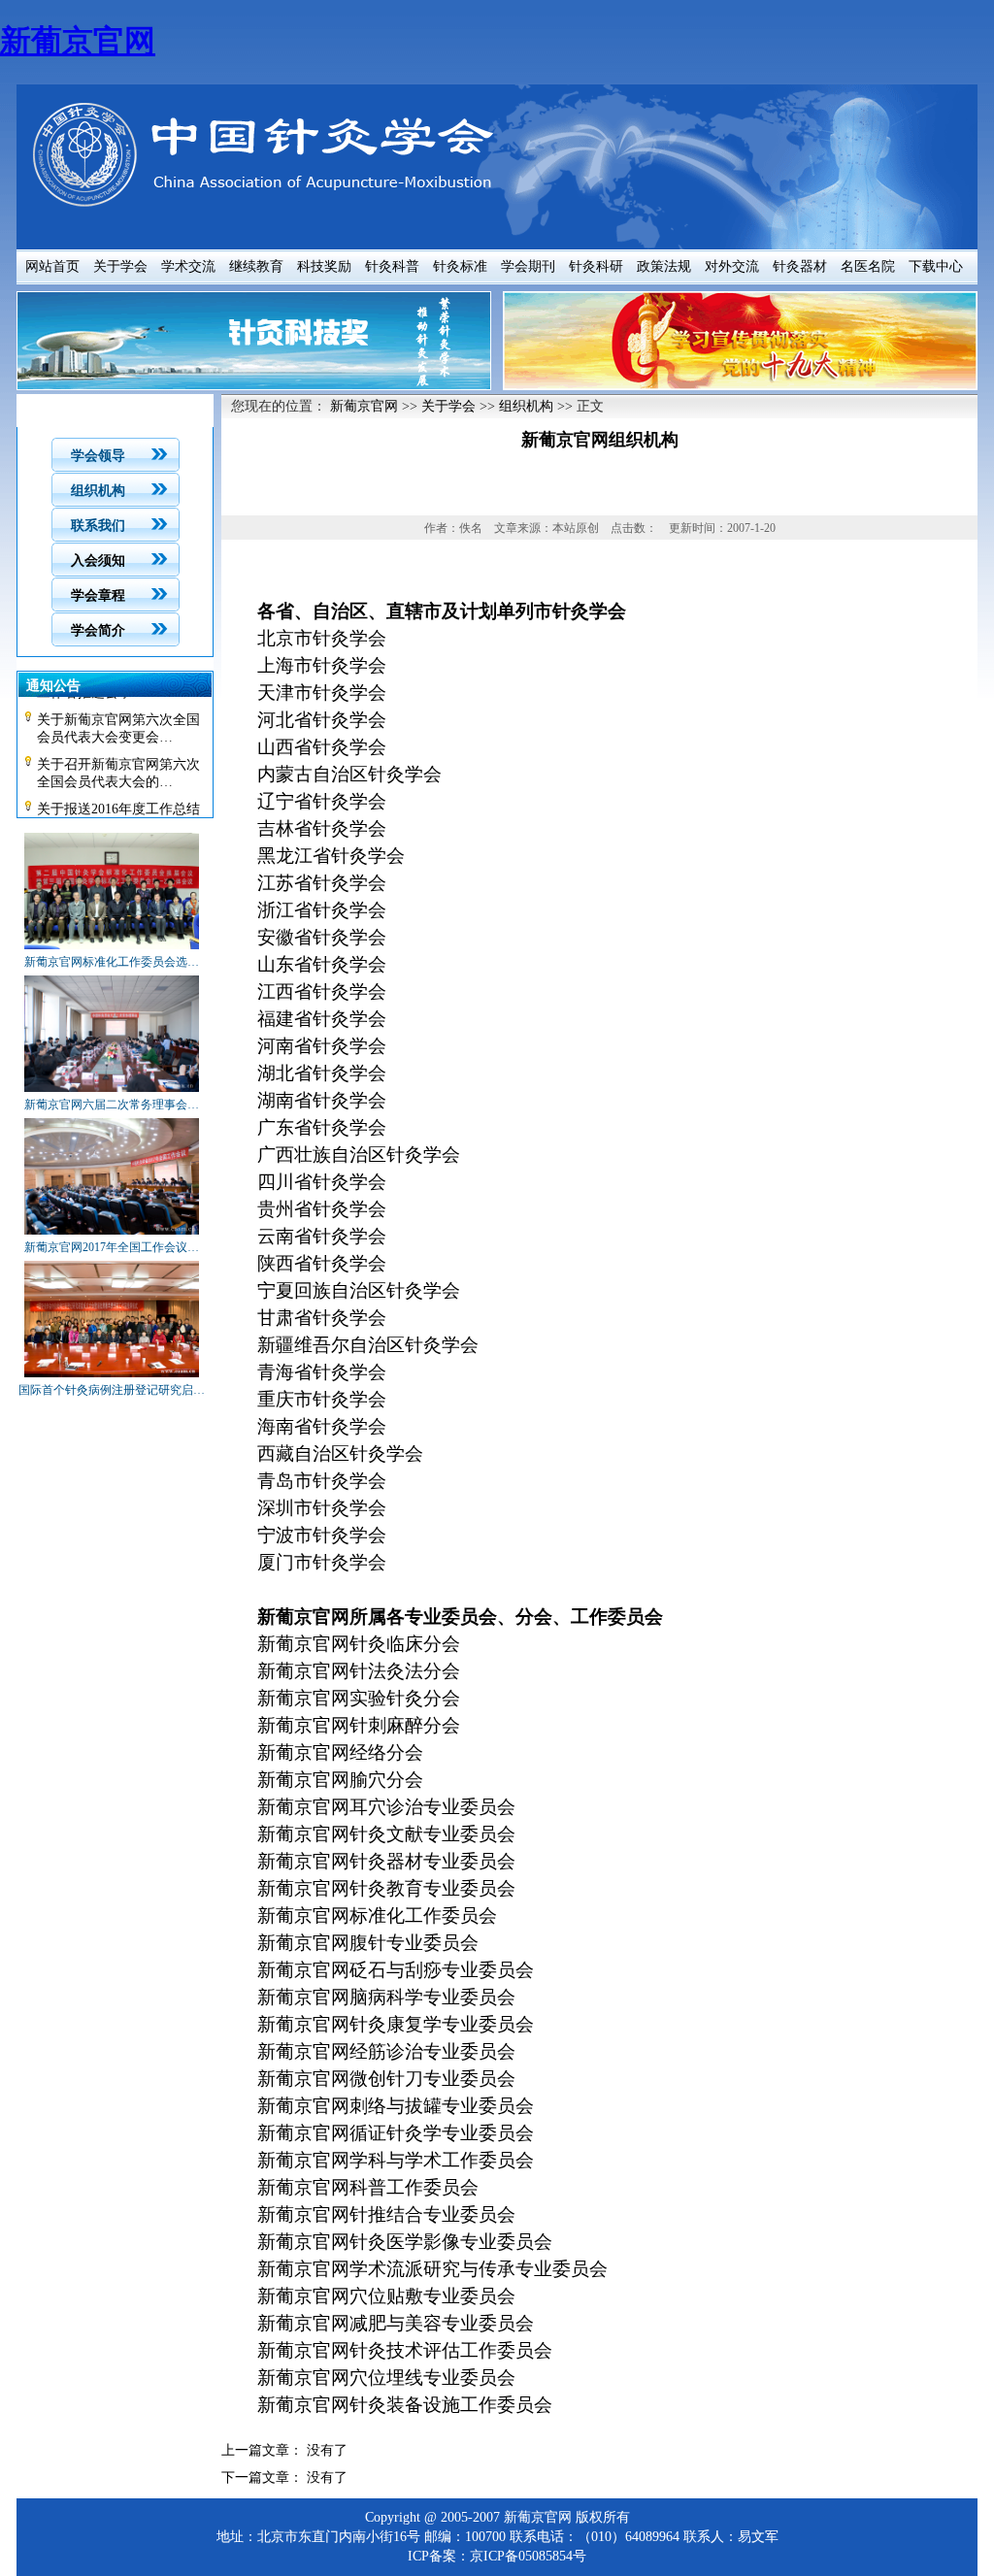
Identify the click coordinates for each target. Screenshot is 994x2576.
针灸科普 (392, 266)
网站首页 (52, 266)
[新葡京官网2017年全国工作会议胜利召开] (112, 1236)
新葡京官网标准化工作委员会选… (112, 962)
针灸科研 (596, 266)
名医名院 (868, 266)
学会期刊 (528, 266)
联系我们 (98, 526)
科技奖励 (324, 266)
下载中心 (936, 266)
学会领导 (98, 456)
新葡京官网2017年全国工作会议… (112, 1247)
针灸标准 (460, 266)
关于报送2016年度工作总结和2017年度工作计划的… (118, 810)
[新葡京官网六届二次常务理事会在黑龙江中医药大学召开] (112, 1093)
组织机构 (98, 491)
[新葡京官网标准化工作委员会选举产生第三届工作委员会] (112, 950)
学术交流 (188, 266)
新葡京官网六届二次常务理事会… (112, 1105)
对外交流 (732, 266)
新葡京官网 (78, 41)
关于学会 (120, 266)
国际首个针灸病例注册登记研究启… (112, 1390)
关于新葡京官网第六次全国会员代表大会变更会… (118, 721)
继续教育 (256, 266)
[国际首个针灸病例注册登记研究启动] (112, 1378)
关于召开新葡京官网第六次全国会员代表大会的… (118, 765)
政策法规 (664, 266)
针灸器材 (800, 266)
